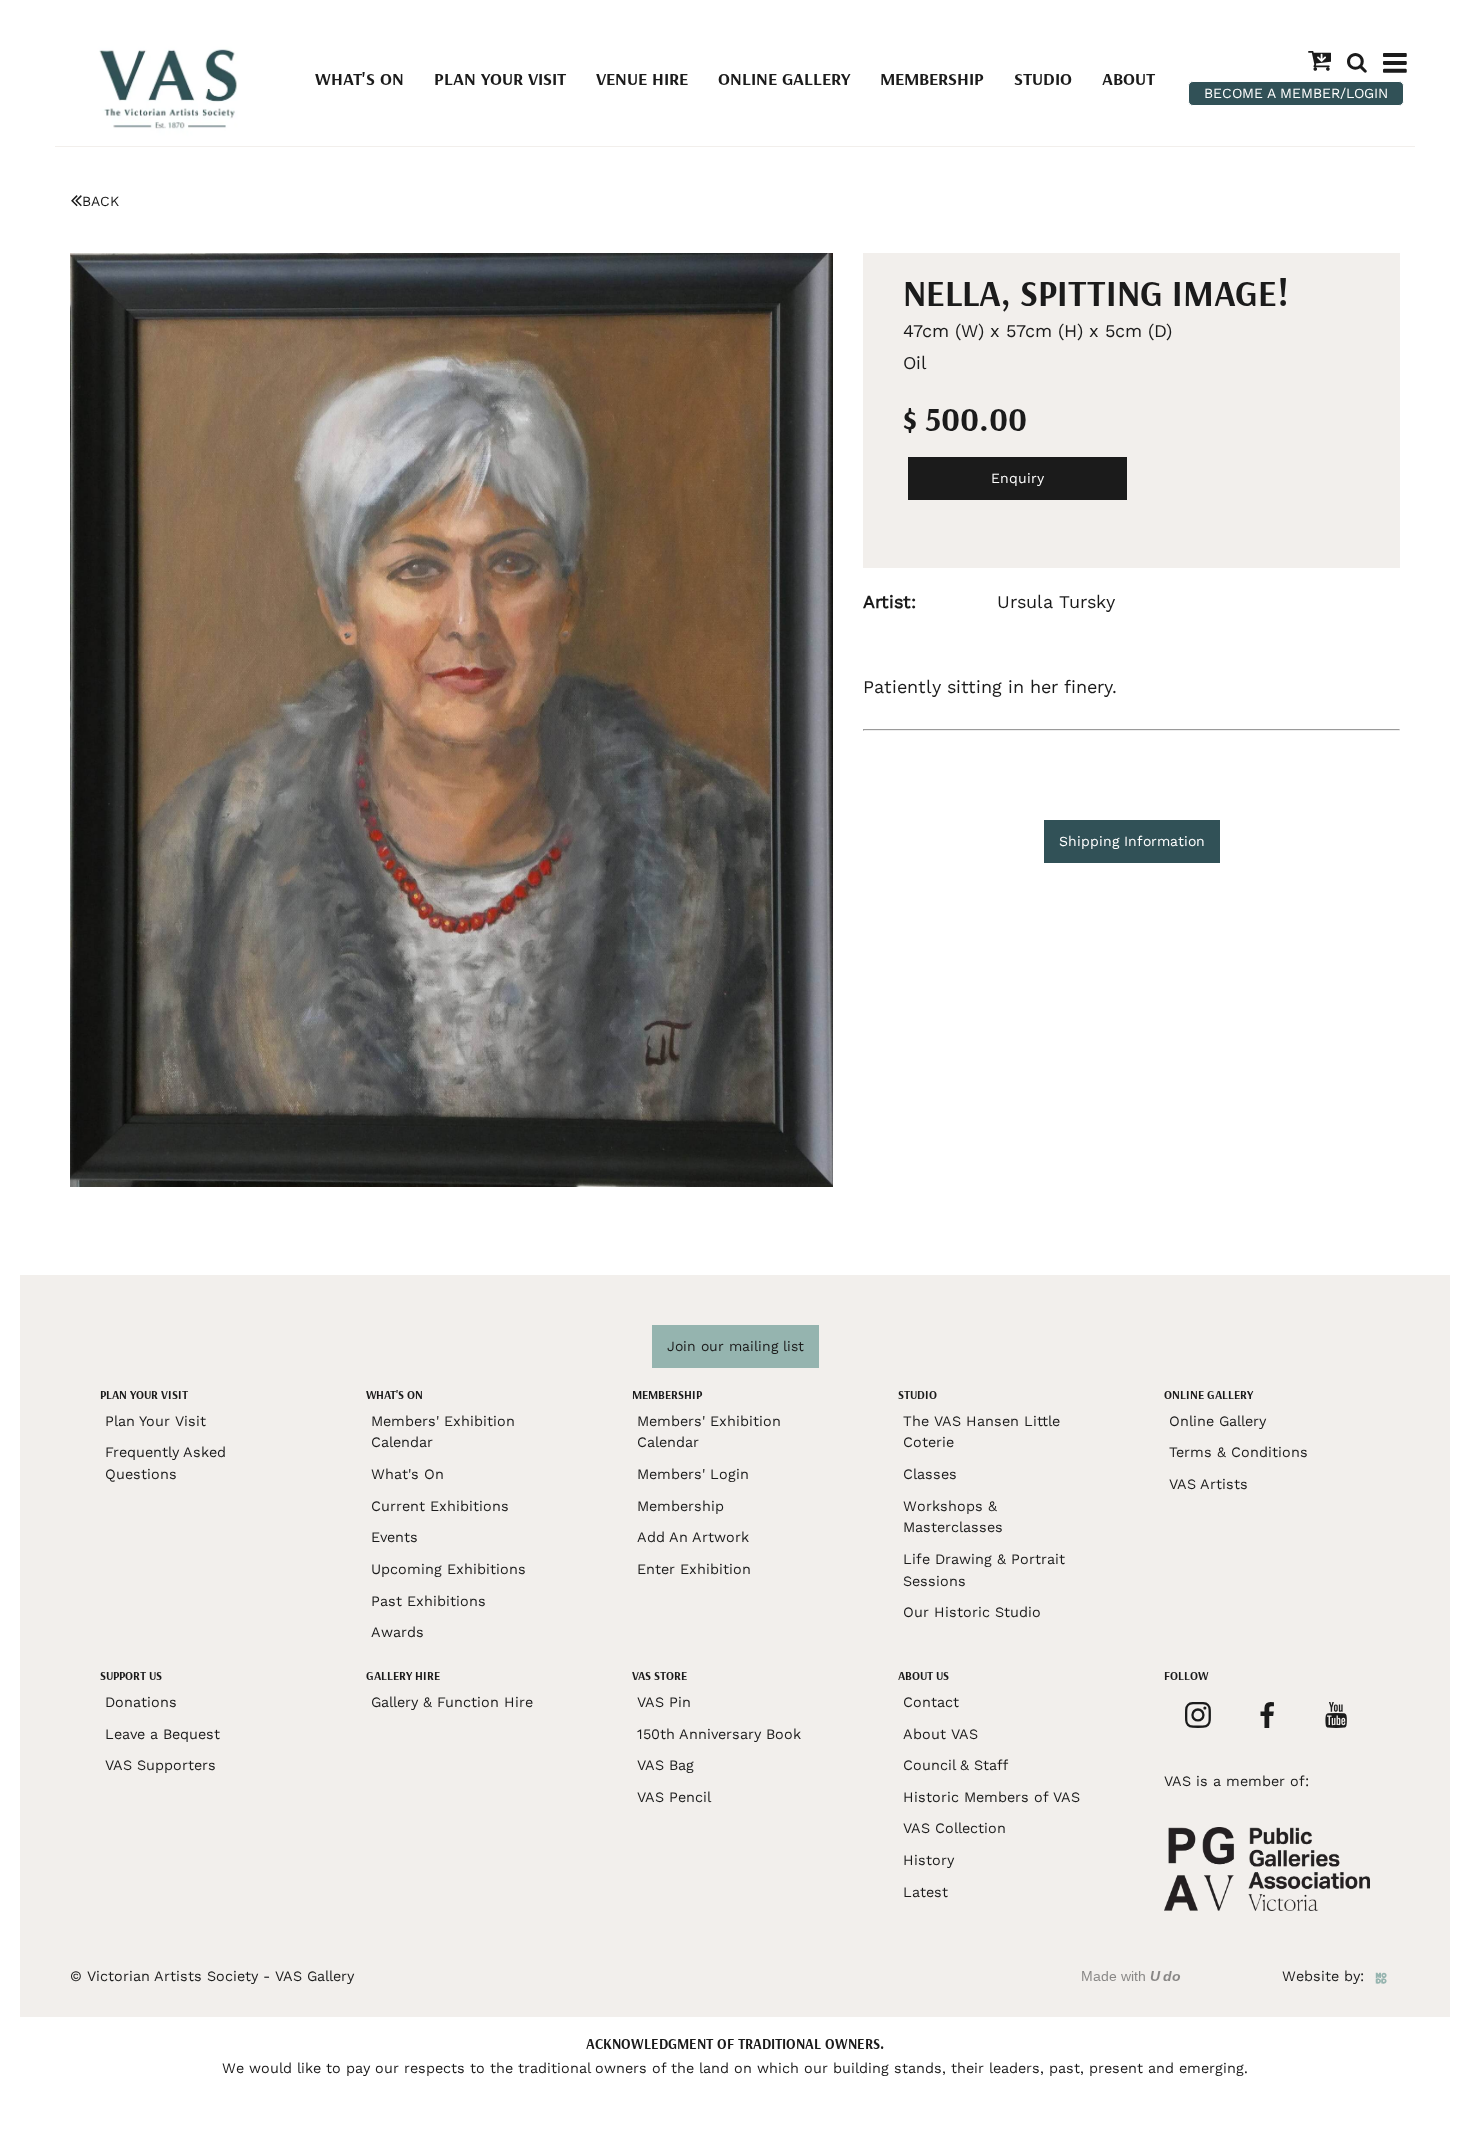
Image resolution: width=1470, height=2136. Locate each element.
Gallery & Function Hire (452, 1702)
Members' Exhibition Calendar (443, 1432)
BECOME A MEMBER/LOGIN (1296, 93)
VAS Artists (1208, 1484)
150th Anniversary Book (719, 1734)
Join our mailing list (735, 1346)
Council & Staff (955, 1765)
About (1128, 78)
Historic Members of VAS (991, 1797)
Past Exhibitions (428, 1601)
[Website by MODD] (1381, 1976)
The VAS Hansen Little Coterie (981, 1432)
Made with (1131, 1976)
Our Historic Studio (972, 1612)
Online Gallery (784, 78)
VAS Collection (954, 1828)
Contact (931, 1702)
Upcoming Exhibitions (448, 1569)
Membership (932, 78)
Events (394, 1537)
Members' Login (693, 1474)
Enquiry (1017, 478)
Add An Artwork (693, 1537)
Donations (141, 1702)
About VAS (940, 1734)
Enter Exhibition (694, 1569)
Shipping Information (1132, 841)
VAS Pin (664, 1702)
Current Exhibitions (440, 1506)
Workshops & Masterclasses (953, 1517)
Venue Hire (642, 78)
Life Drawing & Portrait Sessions (984, 1570)
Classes (930, 1474)
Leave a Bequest (162, 1734)
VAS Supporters (160, 1765)
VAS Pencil (674, 1797)
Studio (1043, 78)
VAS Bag (665, 1765)
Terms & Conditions (1238, 1452)
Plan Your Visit (500, 78)
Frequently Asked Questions (165, 1463)
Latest (925, 1892)
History (928, 1860)
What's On (359, 78)
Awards (397, 1632)
